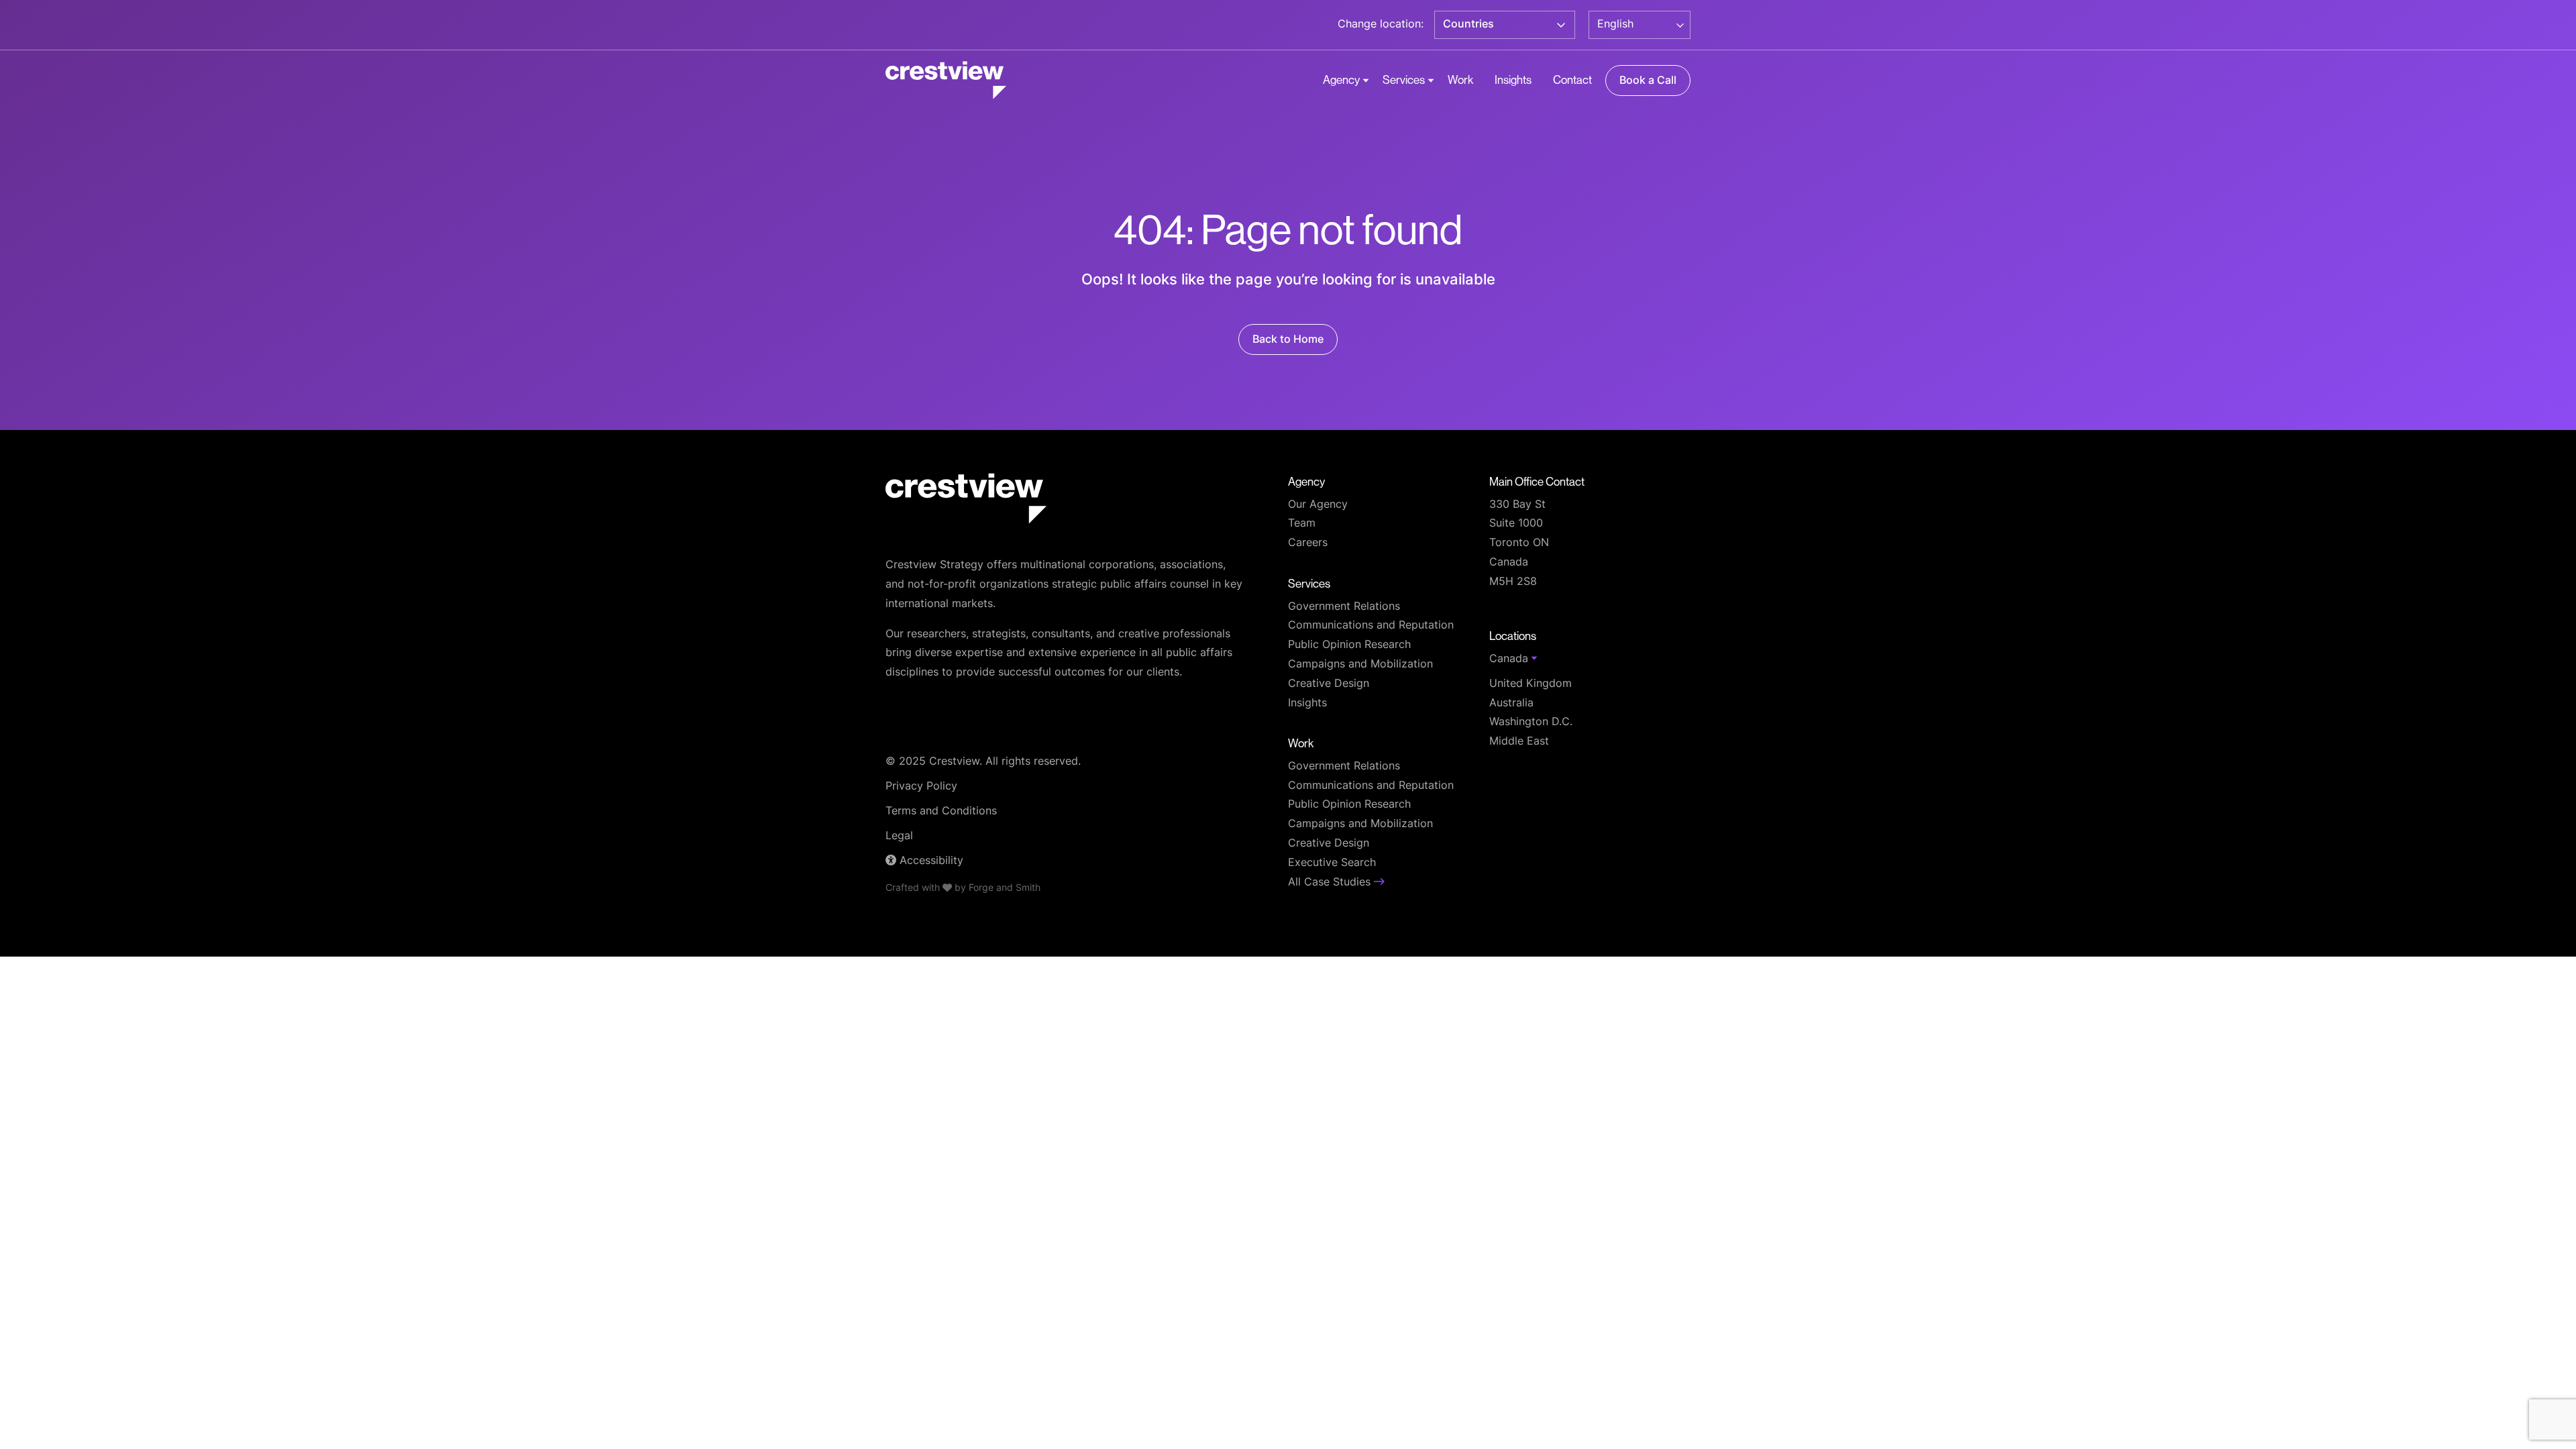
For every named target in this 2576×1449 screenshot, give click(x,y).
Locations (1513, 636)
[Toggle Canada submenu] (1534, 658)
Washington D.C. (1531, 722)
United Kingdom (1531, 684)
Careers (1308, 543)
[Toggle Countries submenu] (1561, 25)
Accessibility (930, 861)
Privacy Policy (921, 787)
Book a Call (1648, 81)
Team (1302, 524)
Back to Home (1288, 340)
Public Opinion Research (1349, 645)
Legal (899, 837)
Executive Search (1332, 863)
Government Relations (1344, 607)
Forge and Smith (1005, 889)
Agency (1341, 79)
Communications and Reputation (1371, 626)
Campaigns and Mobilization (1360, 665)
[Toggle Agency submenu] (1366, 80)
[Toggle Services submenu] (1431, 80)
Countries (1468, 25)
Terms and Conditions (941, 812)
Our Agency (1318, 505)
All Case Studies (1331, 883)
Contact (1572, 79)
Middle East (1519, 742)
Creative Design (1329, 684)
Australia (1511, 704)
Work (1460, 79)
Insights (1513, 79)
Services (1404, 79)
